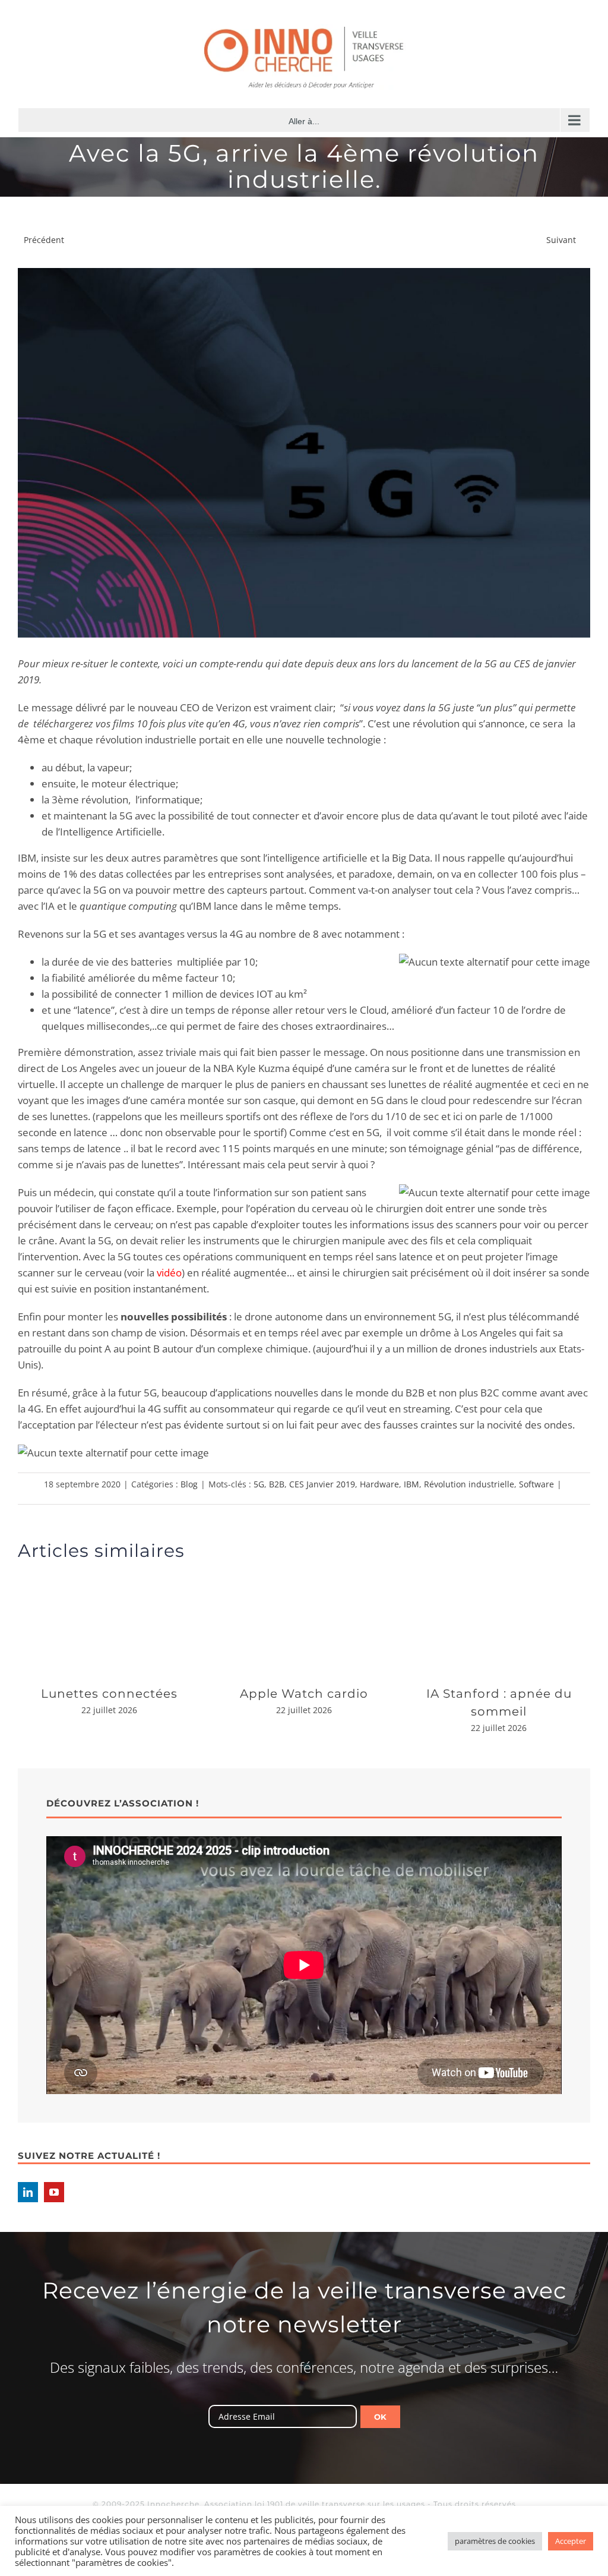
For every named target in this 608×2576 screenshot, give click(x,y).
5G (259, 1484)
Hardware (379, 1484)
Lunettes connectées (109, 1694)
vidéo (169, 1273)
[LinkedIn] (28, 2192)
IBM (411, 1484)
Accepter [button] (571, 2541)
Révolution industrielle (469, 1484)
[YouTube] (54, 2192)
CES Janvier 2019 (322, 1484)
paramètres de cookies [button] (495, 2541)
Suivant (561, 240)
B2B (277, 1484)
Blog (189, 1484)
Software (536, 1484)
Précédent (44, 240)
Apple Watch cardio (304, 1694)
